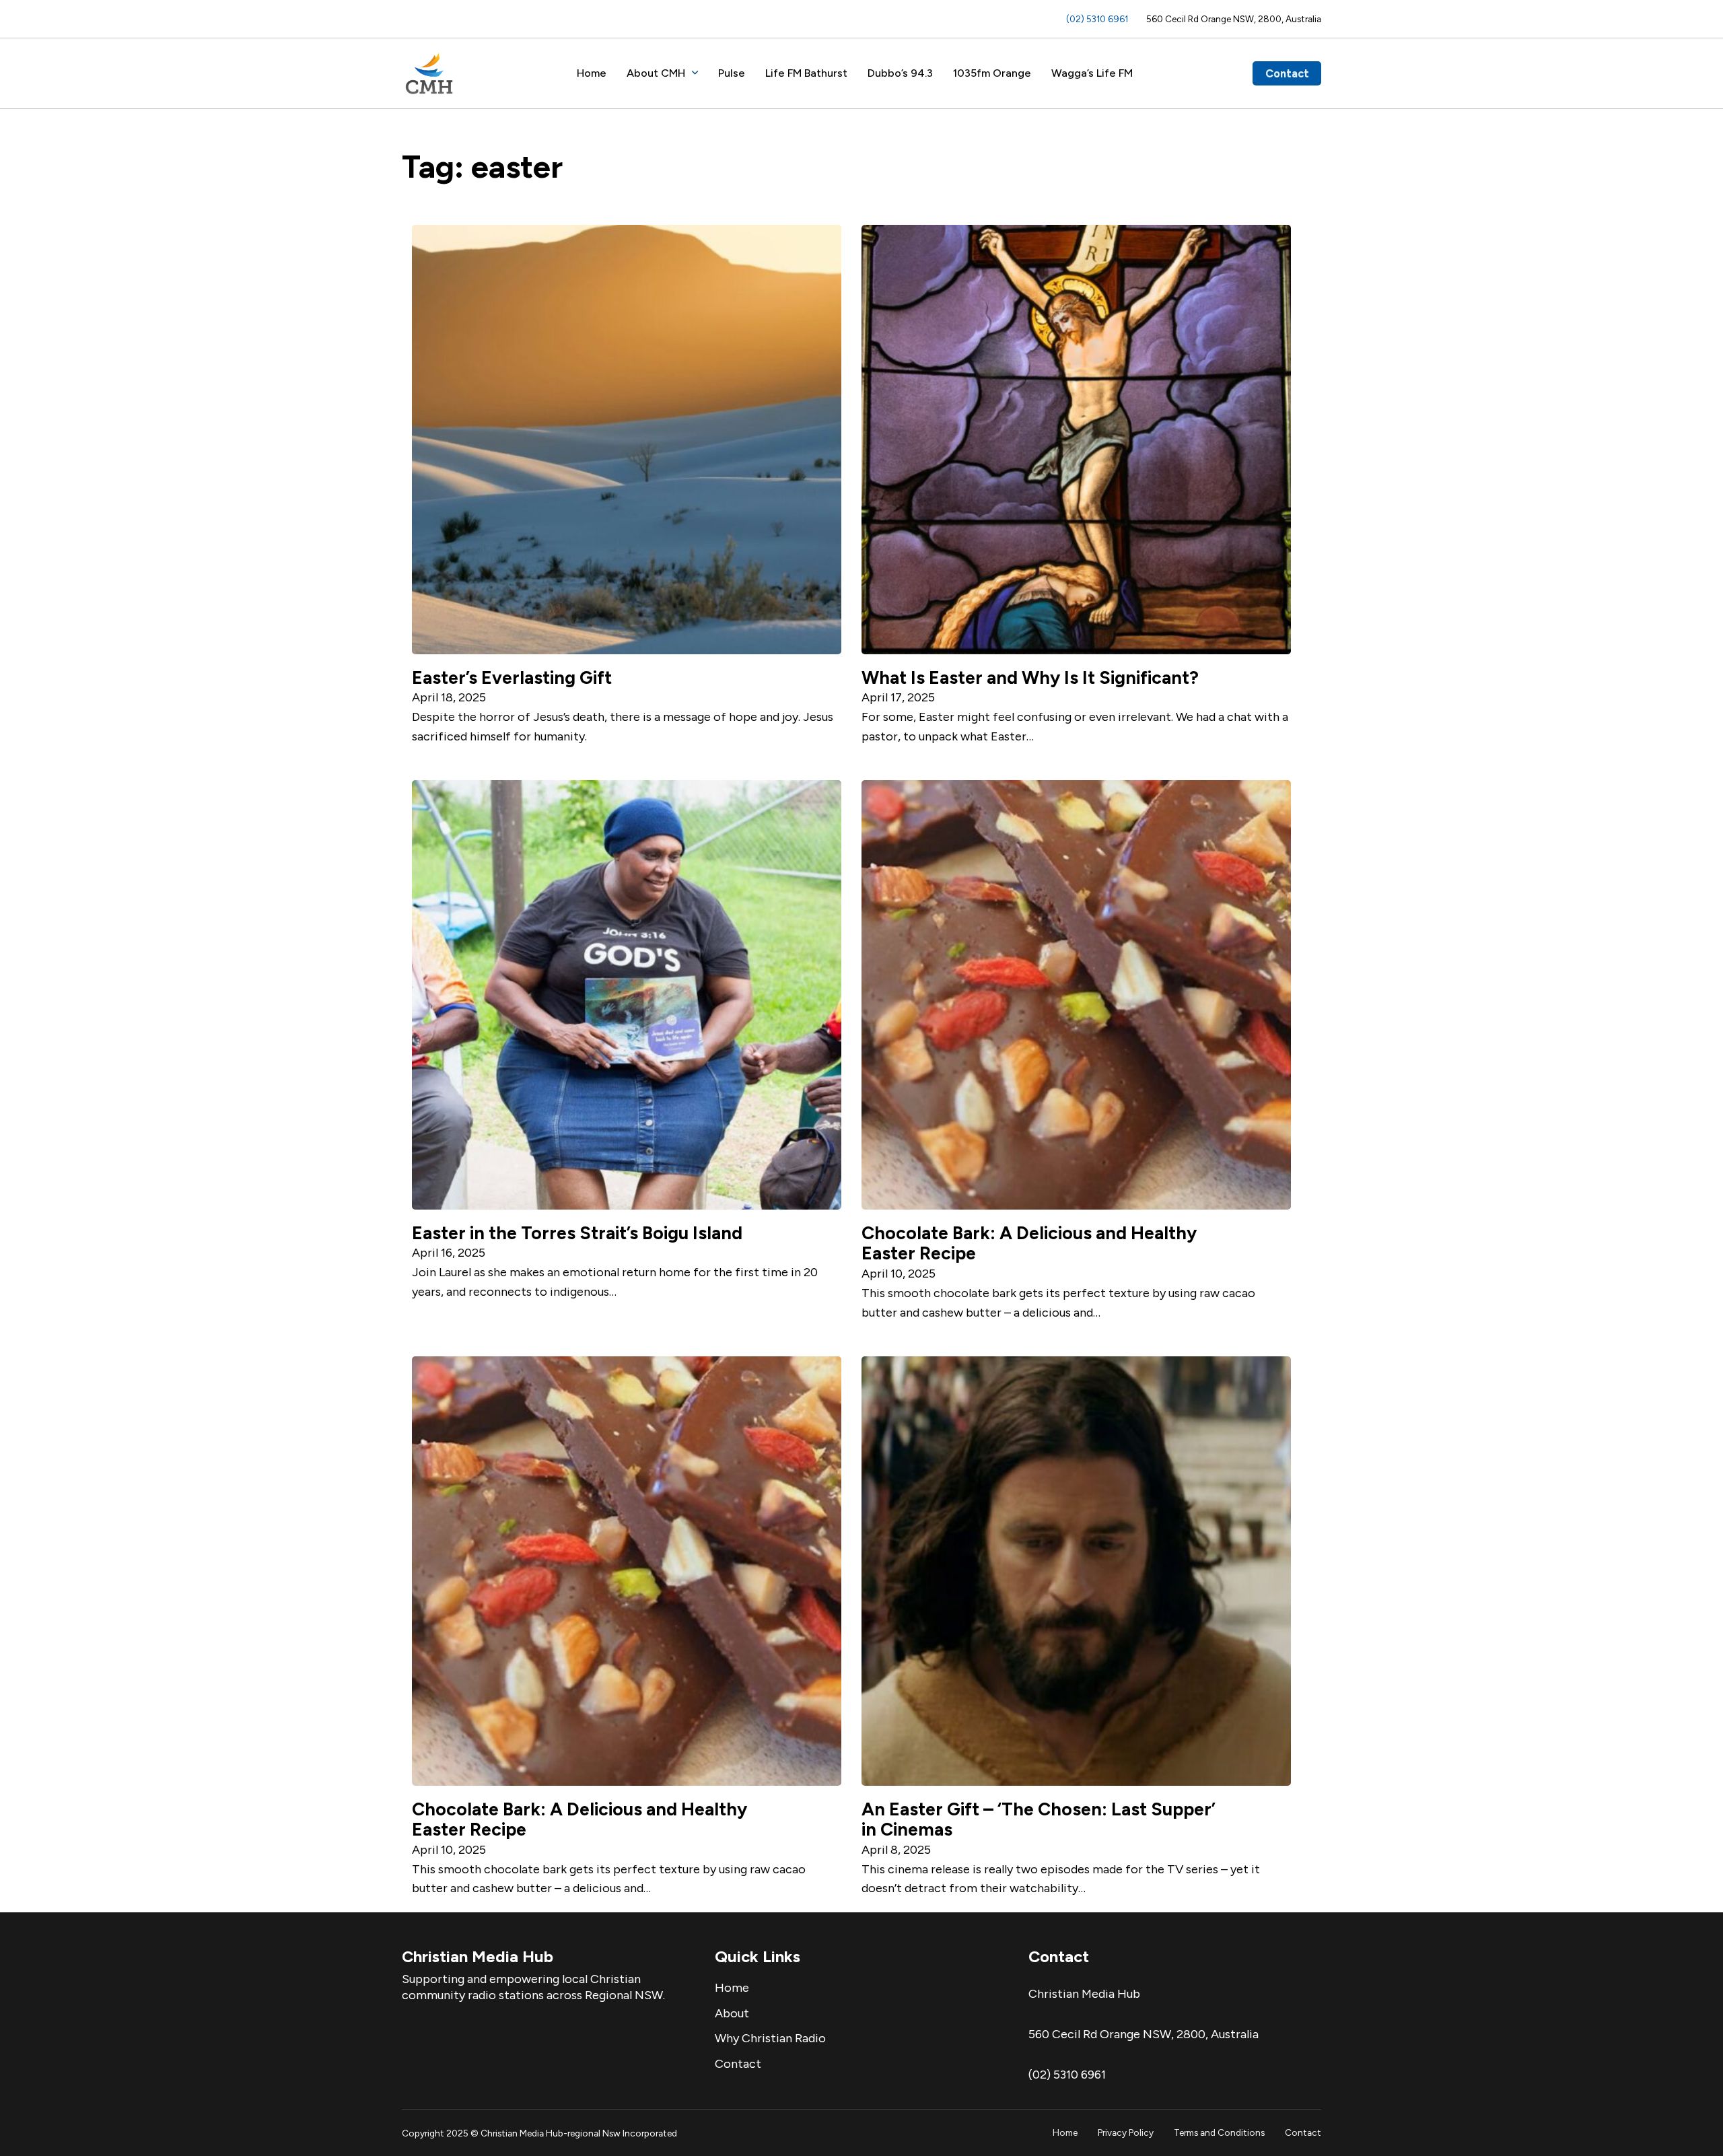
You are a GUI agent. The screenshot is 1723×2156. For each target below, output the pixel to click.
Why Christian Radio (770, 2038)
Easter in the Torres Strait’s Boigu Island (577, 1233)
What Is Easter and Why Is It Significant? (1030, 678)
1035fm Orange (992, 73)
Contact (1287, 73)
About (732, 2013)
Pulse (732, 73)
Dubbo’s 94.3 (900, 73)
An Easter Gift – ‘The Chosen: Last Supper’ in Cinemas (1039, 1820)
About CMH (656, 73)
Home (592, 73)
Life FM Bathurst (806, 73)
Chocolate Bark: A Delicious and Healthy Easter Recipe (1029, 1244)
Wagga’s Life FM (1092, 73)
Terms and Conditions (1219, 2132)
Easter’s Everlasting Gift (512, 678)
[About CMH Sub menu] (695, 73)
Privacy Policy (1126, 2132)
